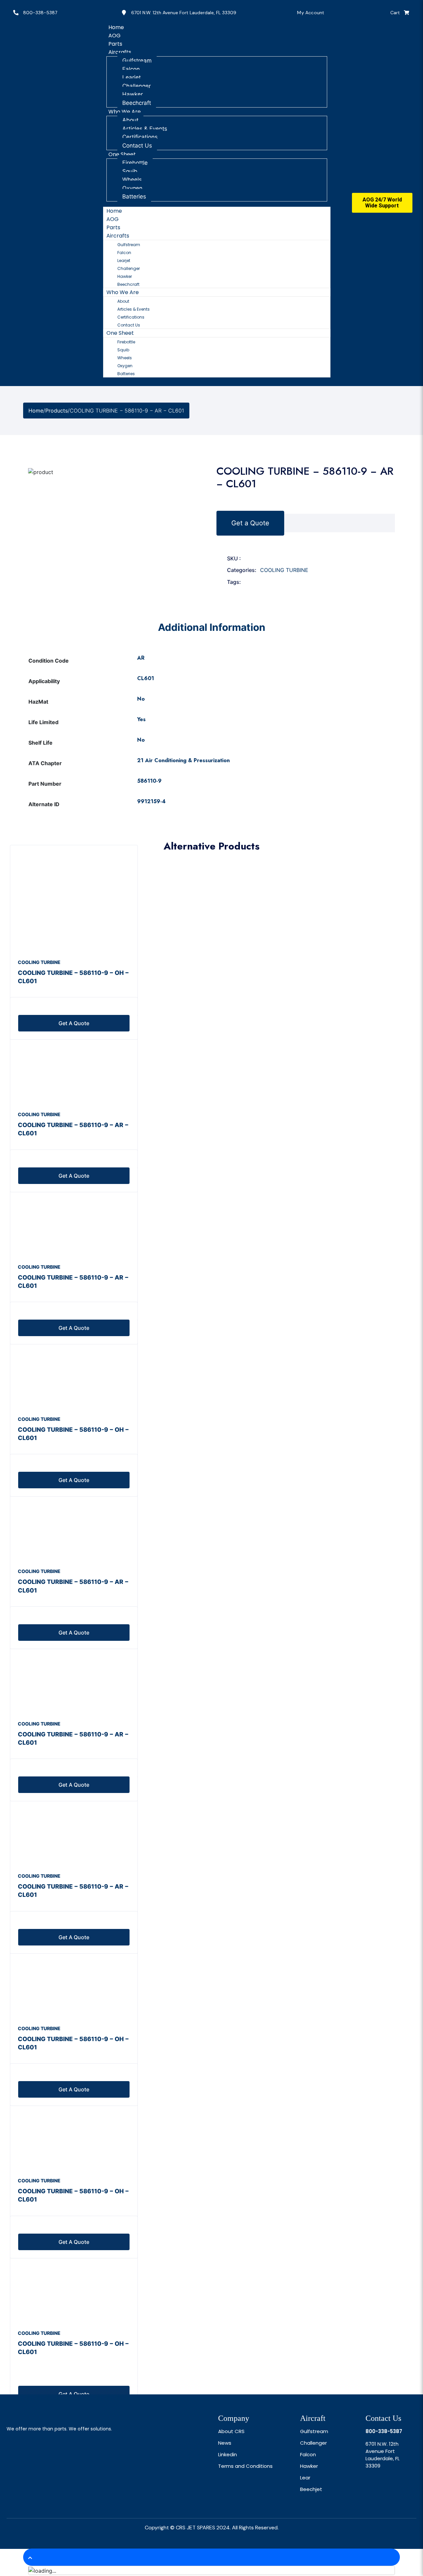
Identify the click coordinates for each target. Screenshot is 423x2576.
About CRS (231, 2431)
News (225, 2443)
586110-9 (149, 781)
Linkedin (228, 2454)
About (130, 120)
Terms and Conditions (245, 2466)
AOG (113, 219)
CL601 (146, 678)
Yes (141, 719)
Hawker (133, 94)
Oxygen (132, 188)
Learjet (132, 77)
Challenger (136, 86)
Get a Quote (250, 523)
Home (114, 211)
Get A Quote (74, 2394)
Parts (113, 227)
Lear (305, 2478)
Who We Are (125, 112)
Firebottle (135, 163)
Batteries (134, 196)
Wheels (132, 180)
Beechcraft (128, 284)
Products (57, 411)
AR (141, 658)
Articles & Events (145, 129)
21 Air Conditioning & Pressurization (183, 760)
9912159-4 (151, 801)
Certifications (140, 137)
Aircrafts (120, 52)
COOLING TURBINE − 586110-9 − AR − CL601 (73, 1129)
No (141, 699)
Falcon (131, 69)
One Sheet (122, 154)
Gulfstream (137, 61)
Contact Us (129, 325)
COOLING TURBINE (284, 570)
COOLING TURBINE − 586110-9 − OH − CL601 (73, 977)
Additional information (212, 627)
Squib (130, 171)
